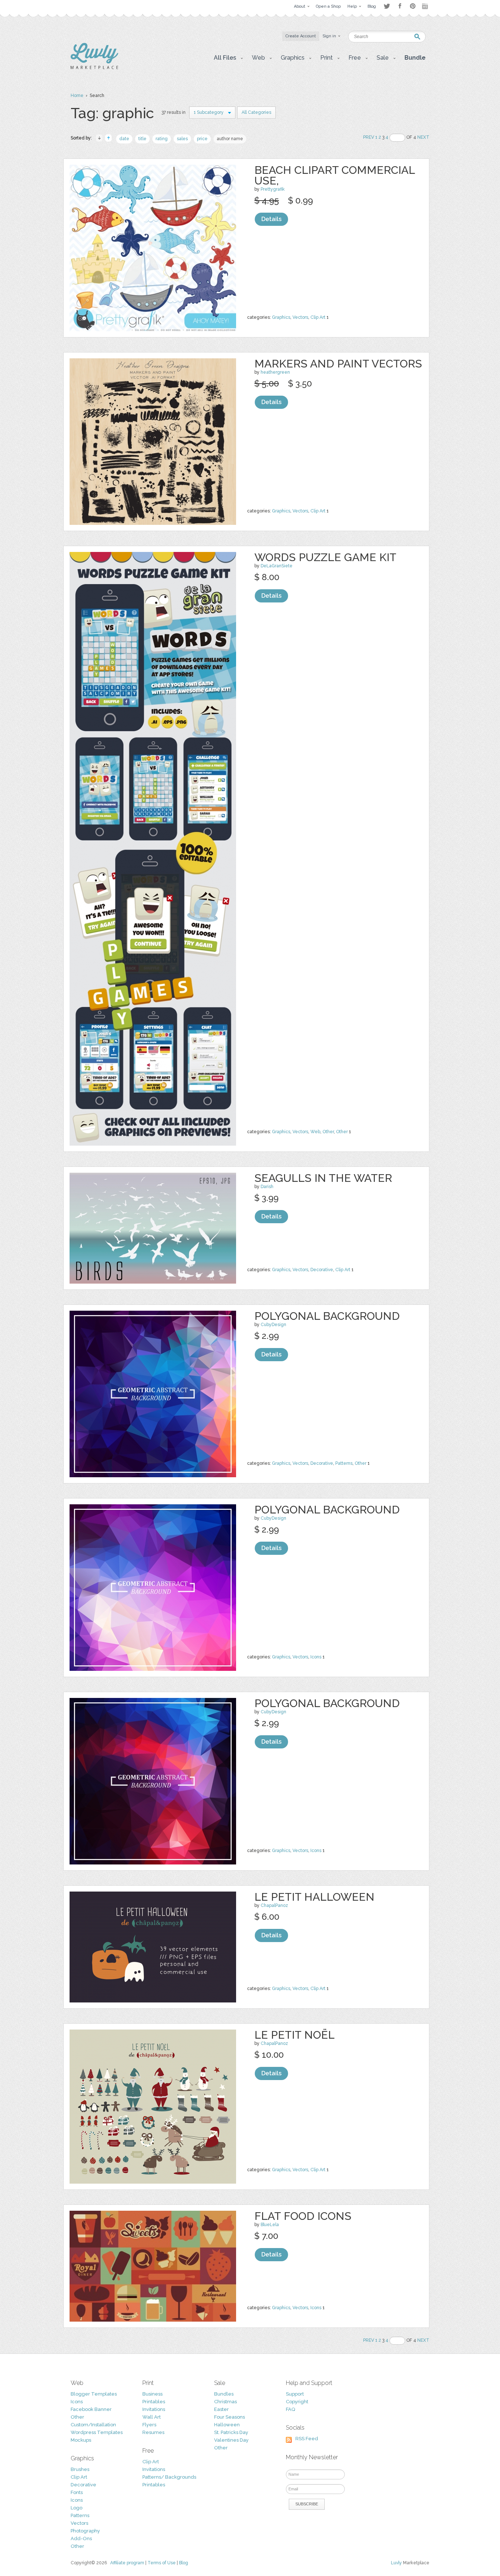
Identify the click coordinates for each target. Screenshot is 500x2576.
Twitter (387, 6)
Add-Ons (81, 2538)
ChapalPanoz (274, 1905)
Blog (184, 2563)
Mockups (81, 2440)
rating (162, 139)
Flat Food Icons (303, 2216)
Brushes (80, 2469)
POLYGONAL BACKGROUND (327, 1703)
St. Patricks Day (231, 2432)
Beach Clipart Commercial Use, (335, 175)
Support (295, 2394)
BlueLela (270, 2225)
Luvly (396, 2563)
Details (271, 219)
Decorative (322, 1270)
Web (315, 1132)
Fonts (77, 2492)
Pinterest (413, 6)
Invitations (154, 2409)
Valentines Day (231, 2440)
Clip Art (318, 317)
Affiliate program (127, 2563)
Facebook (400, 6)
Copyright (297, 2402)
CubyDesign (273, 1325)
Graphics (281, 317)
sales (182, 139)
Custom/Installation (93, 2425)
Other (328, 1132)
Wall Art (152, 2417)
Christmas (225, 2402)
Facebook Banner (91, 2409)
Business (152, 2394)
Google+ (426, 6)
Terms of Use (162, 2563)
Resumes (153, 2432)
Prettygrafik (273, 189)
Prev (369, 137)
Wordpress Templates (97, 2432)
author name (230, 139)
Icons (316, 1657)
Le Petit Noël (294, 2035)
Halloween (227, 2425)
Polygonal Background (327, 1316)
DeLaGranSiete (277, 566)
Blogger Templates (94, 2394)
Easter (221, 2409)
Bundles (224, 2394)
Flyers (149, 2425)
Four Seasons (230, 2417)
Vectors (300, 317)
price (202, 139)
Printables (154, 2402)
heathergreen (275, 372)
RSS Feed (307, 2439)
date (124, 139)
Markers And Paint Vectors (338, 364)
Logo (77, 2508)
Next (423, 137)
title (142, 139)
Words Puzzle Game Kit (325, 557)
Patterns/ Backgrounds (169, 2477)
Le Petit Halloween (314, 1897)
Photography (85, 2531)
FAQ (290, 2409)
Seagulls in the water (323, 1178)
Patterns (344, 1463)
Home (77, 96)
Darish (267, 1187)
